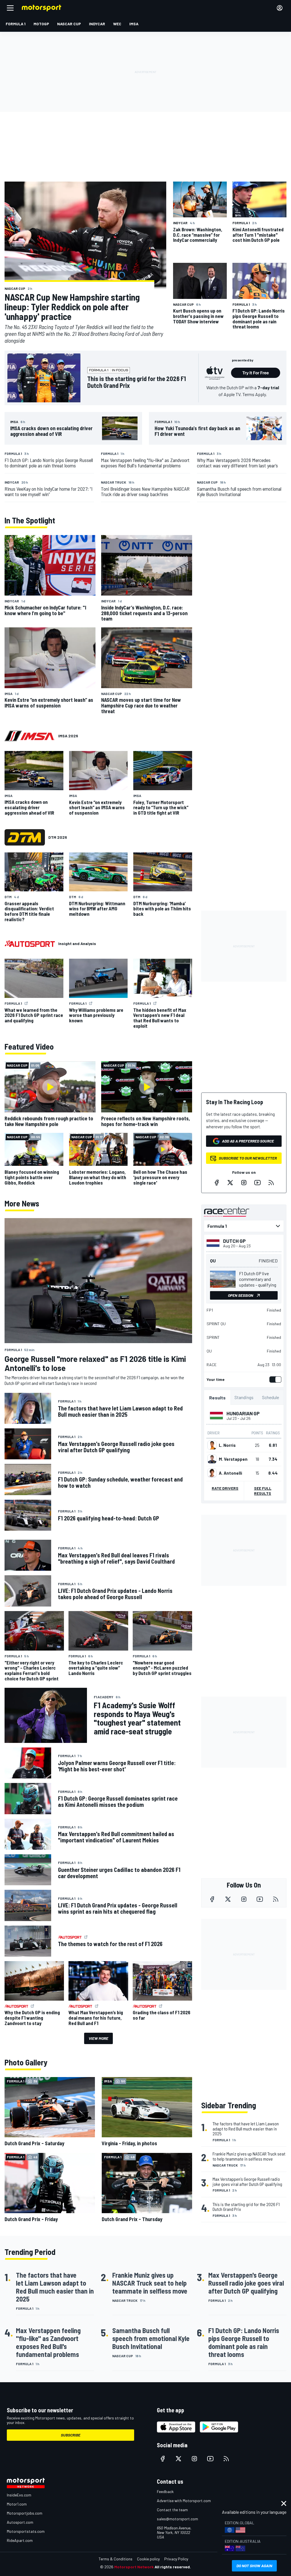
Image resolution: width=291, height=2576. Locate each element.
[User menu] (280, 8)
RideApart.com (20, 2540)
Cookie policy (148, 2559)
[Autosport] (30, 944)
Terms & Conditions (116, 2559)
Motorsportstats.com (26, 2531)
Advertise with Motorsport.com (184, 2501)
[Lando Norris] (212, 1445)
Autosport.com (20, 2522)
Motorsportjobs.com (25, 2513)
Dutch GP (234, 1241)
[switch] (274, 1379)
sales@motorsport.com (177, 2519)
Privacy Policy (176, 2559)
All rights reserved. (173, 2567)
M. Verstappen (233, 1459)
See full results (263, 1491)
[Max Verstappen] (212, 1459)
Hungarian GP (243, 1413)
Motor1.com (17, 2504)
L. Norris (227, 1445)
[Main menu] (10, 8)
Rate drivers (225, 1488)
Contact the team (172, 2510)
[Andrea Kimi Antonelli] (212, 1473)
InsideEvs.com (19, 2495)
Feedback (165, 2491)
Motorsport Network (134, 2567)
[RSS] (271, 1183)
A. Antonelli (230, 1473)
